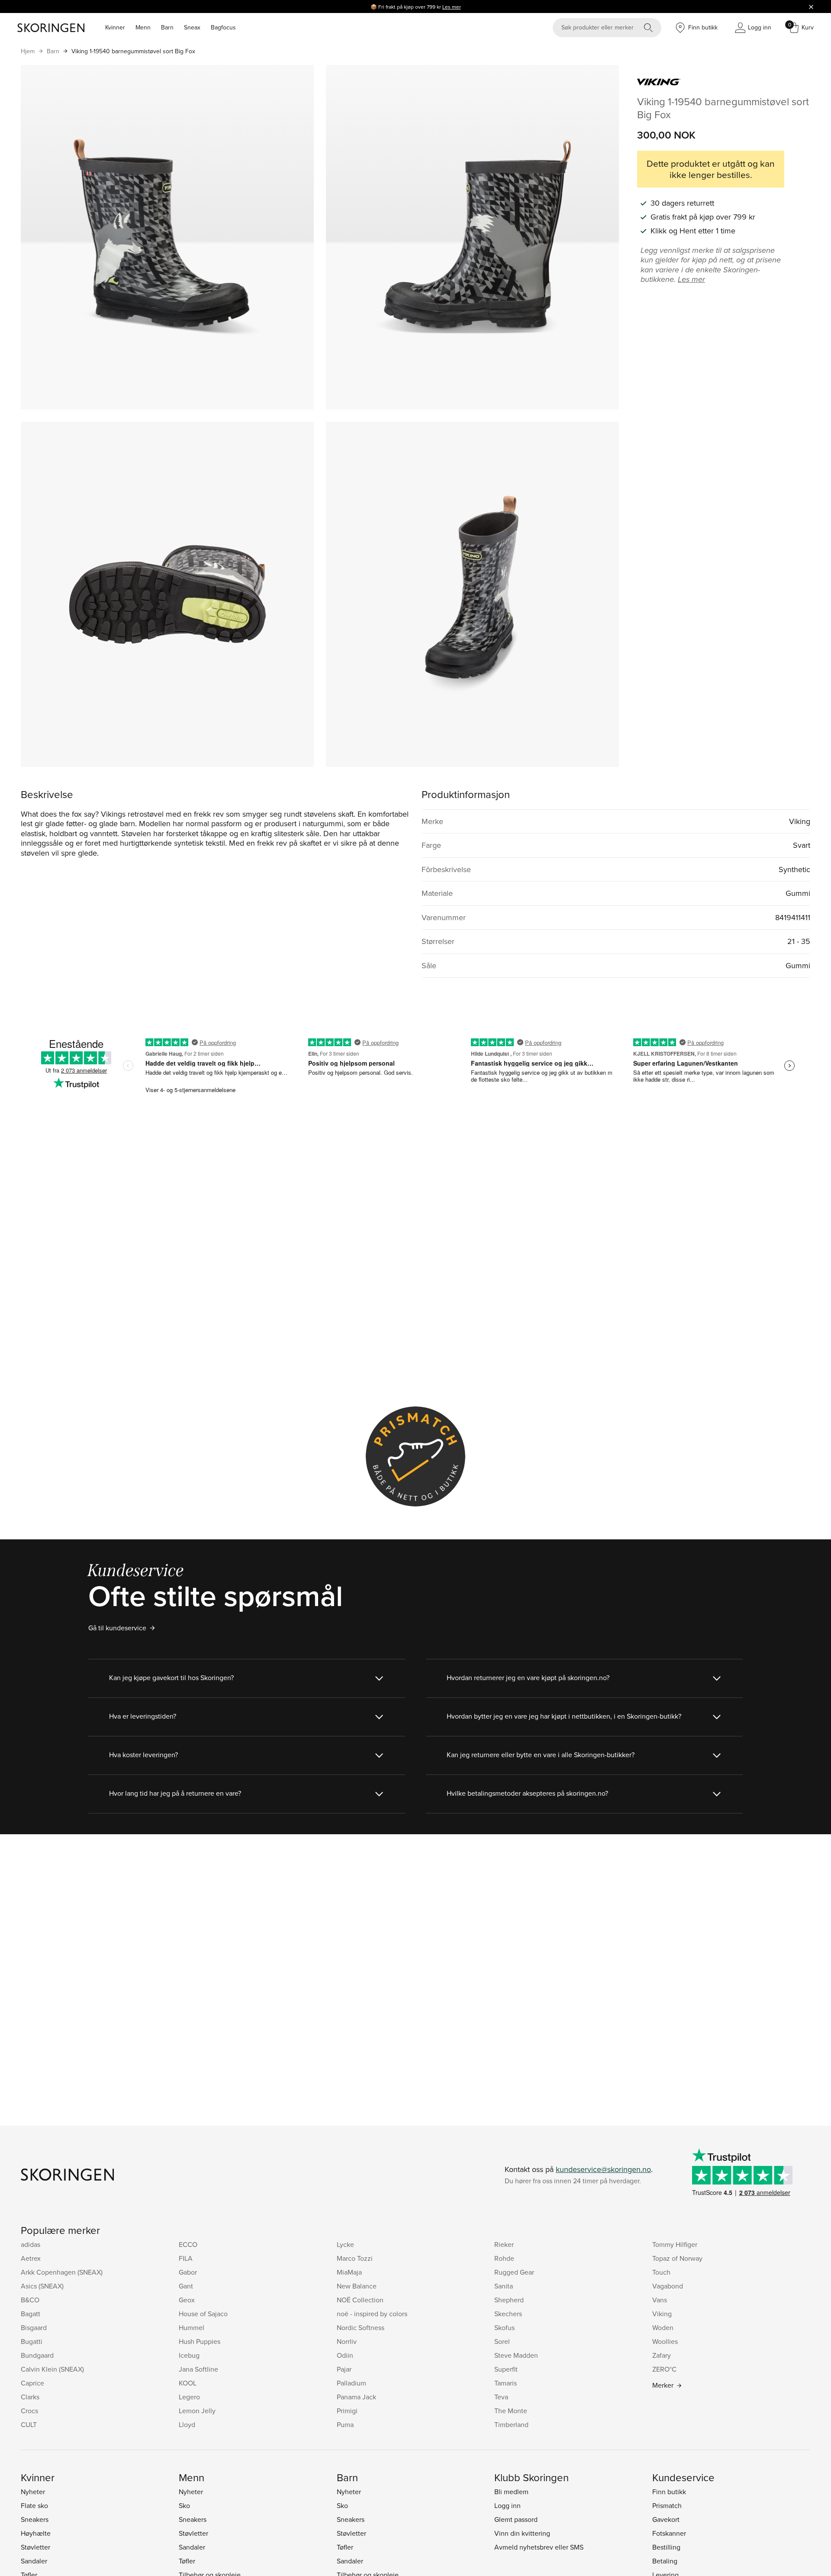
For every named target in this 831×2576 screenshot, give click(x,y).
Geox (187, 2300)
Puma (345, 2424)
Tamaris (506, 2383)
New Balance (357, 2286)
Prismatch (667, 2505)
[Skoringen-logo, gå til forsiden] (51, 28)
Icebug (189, 2355)
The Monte (511, 2411)
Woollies (665, 2341)
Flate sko (34, 2505)
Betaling (665, 2561)
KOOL (188, 2383)
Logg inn (507, 2505)
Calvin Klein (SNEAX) (52, 2369)
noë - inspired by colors (372, 2314)
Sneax (192, 27)
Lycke (345, 2244)
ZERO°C (664, 2369)
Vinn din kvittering (522, 2533)
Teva (501, 2397)
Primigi (347, 2411)
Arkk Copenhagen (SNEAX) (62, 2272)
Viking (662, 2314)
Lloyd (187, 2424)
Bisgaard (34, 2327)
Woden (663, 2327)
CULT (29, 2424)
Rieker (504, 2244)
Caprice (32, 2383)
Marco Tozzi (355, 2258)
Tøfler (187, 2561)
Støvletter (35, 2547)
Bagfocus (223, 27)
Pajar (344, 2369)
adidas (31, 2244)
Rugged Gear (514, 2272)
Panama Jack (356, 2397)
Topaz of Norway (677, 2258)
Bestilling (666, 2547)
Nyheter (33, 2492)
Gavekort (666, 2519)
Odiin (345, 2355)
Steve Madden (516, 2355)
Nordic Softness (361, 2327)
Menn (143, 27)
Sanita (504, 2286)
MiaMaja (349, 2272)
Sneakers (35, 2519)
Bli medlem (511, 2492)
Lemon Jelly (197, 2411)
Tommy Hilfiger (675, 2244)
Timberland (511, 2424)
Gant (186, 2286)
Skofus (504, 2327)
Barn (167, 27)
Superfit (506, 2369)
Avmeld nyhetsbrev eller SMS (539, 2547)
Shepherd (509, 2300)
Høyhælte (36, 2533)
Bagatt (31, 2314)
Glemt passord (516, 2519)
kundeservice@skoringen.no (603, 2169)
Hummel (192, 2327)
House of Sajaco (203, 2314)
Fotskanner (669, 2533)
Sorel (502, 2341)
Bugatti (32, 2341)
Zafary (662, 2355)
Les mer (452, 7)
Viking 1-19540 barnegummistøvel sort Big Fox (133, 51)
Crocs (29, 2411)
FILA (186, 2258)
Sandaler (34, 2561)
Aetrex (31, 2258)
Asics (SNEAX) (42, 2286)
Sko (184, 2505)
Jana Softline (198, 2369)
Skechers (508, 2314)
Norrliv (347, 2341)
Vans (660, 2300)
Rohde (504, 2258)
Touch (661, 2272)
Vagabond (668, 2286)
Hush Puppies (200, 2341)
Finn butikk (669, 2492)
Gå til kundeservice (117, 1628)
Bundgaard (37, 2355)
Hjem (28, 51)
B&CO (30, 2300)
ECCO (188, 2244)
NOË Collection (360, 2300)
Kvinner (115, 27)
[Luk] (811, 6)
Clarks (30, 2397)
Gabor (188, 2272)
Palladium (351, 2383)
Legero (189, 2397)
